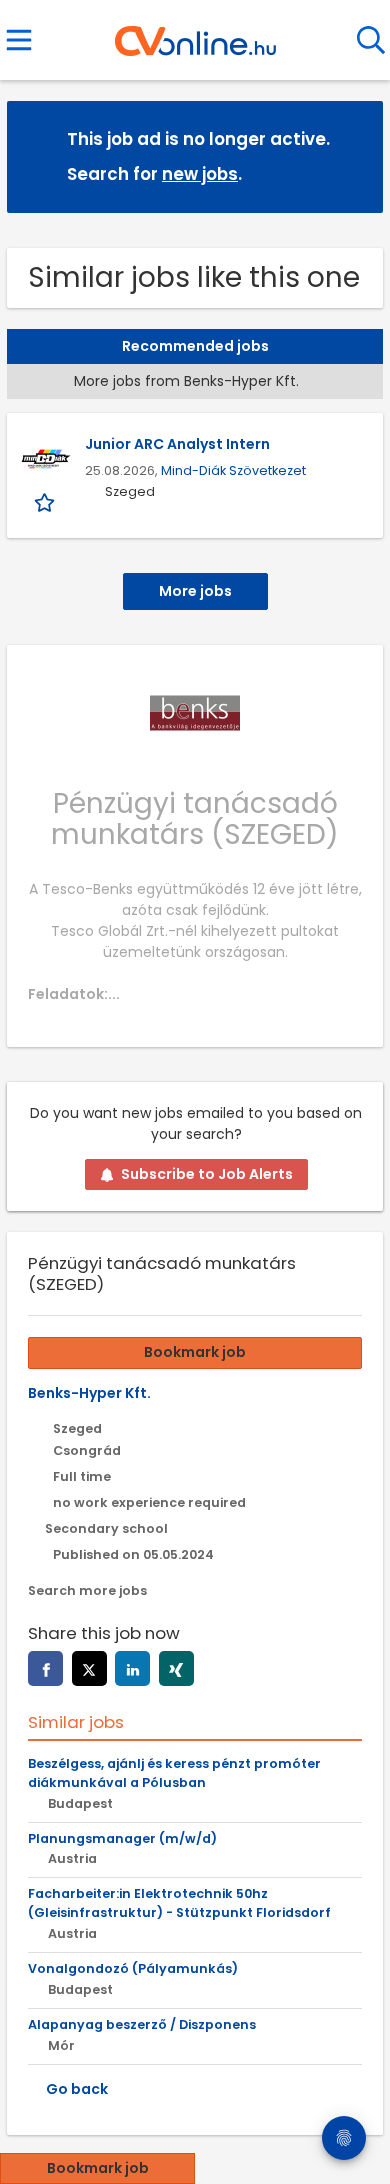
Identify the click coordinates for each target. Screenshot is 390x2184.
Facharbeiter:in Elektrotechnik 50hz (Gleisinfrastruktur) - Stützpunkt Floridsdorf (179, 1903)
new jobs (200, 174)
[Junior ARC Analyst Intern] (46, 459)
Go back (77, 2089)
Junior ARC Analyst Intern (177, 444)
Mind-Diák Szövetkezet (233, 470)
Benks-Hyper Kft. (89, 1393)
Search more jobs (87, 1590)
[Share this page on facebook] (45, 1668)
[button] (352, 155)
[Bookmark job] (46, 502)
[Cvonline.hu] (195, 34)
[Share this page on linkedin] (132, 1668)
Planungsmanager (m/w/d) (122, 1838)
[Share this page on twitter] (89, 1668)
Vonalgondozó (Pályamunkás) (133, 1968)
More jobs (195, 591)
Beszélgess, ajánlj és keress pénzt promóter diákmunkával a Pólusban (174, 1773)
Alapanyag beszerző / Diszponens (142, 2024)
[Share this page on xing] (176, 1668)
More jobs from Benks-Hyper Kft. (186, 381)
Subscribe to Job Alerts (207, 1174)
